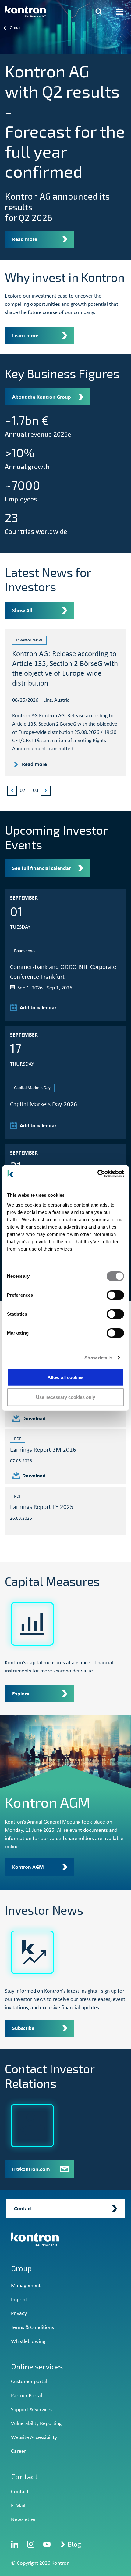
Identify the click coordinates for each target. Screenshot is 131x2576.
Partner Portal (27, 2396)
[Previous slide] (12, 791)
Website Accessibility (34, 2438)
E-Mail (18, 2506)
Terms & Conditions (32, 2328)
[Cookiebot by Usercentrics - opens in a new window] (97, 1173)
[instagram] (31, 2544)
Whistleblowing (28, 2342)
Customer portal (29, 2382)
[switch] (115, 1295)
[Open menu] (119, 12)
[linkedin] (15, 2544)
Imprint (19, 2300)
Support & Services (32, 2410)
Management (26, 2286)
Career (18, 2451)
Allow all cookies (65, 1377)
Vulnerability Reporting (36, 2424)
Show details (98, 1358)
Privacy (19, 2314)
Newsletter (23, 2520)
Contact (20, 2492)
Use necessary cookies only (65, 1397)
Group (21, 2268)
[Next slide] (46, 791)
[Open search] (99, 12)
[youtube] (47, 2544)
